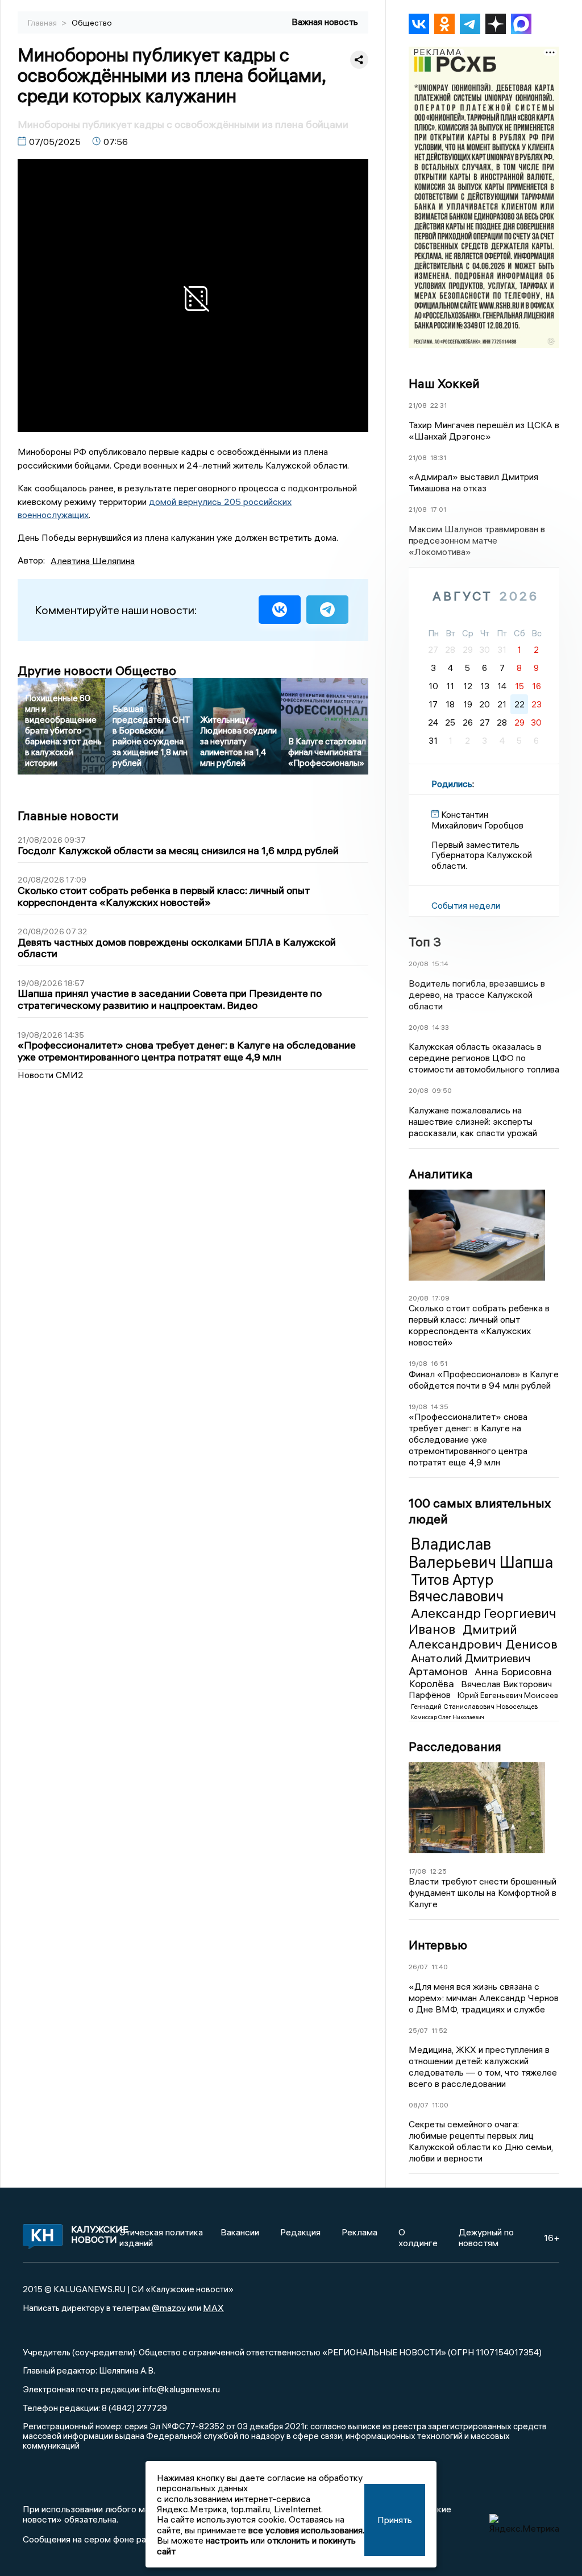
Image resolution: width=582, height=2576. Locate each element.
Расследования (455, 1746)
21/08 (418, 405)
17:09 (441, 1298)
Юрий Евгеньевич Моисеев (508, 1695)
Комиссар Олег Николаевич (448, 1717)
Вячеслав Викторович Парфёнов (480, 1689)
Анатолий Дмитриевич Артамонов (470, 1664)
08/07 (419, 2105)
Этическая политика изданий (161, 2237)
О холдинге (418, 2237)
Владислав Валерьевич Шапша (481, 1553)
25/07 (418, 2030)
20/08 (419, 964)
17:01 (438, 509)
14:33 (440, 1027)
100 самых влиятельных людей (480, 1511)
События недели (466, 905)
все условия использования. (306, 2530)
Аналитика (441, 1174)
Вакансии (240, 2232)
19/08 (418, 1363)
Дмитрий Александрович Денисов (483, 1637)
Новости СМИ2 (51, 1075)
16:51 (439, 1363)
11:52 (439, 2030)
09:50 (442, 1090)
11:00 (440, 2105)
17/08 (417, 1871)
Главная (43, 23)
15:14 (440, 964)
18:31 (438, 457)
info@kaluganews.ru (181, 2389)
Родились (452, 784)
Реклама (359, 2232)
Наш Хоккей (444, 383)
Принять (395, 2520)
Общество (92, 23)
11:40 (440, 1967)
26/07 (418, 1967)
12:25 (438, 1871)
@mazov (169, 2308)
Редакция (300, 2232)
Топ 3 (425, 942)
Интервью (438, 1945)
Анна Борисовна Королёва (480, 1678)
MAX (213, 2308)
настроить (227, 2540)
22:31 (438, 405)
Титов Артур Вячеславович (456, 1588)
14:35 (440, 1407)
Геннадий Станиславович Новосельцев (474, 1706)
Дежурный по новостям (486, 2237)
